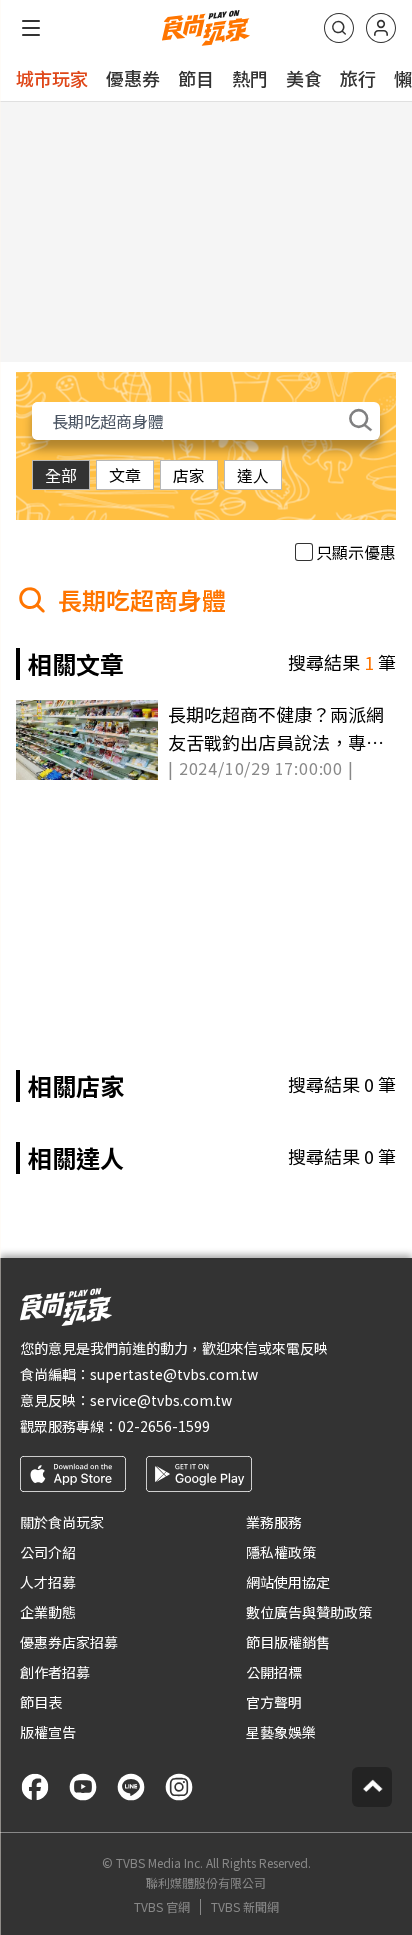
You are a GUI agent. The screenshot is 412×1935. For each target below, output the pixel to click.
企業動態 (48, 1612)
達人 (253, 475)
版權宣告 (48, 1732)
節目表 (41, 1702)
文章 (125, 475)
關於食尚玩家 (62, 1522)
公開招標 (274, 1672)
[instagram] (179, 1787)
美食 (304, 78)
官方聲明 (274, 1702)
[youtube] (83, 1787)
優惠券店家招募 (69, 1642)
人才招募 (48, 1582)
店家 (189, 475)
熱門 (250, 78)
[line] (131, 1787)
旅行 (358, 78)
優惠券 (133, 78)
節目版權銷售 (288, 1642)
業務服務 (274, 1522)
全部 (61, 475)
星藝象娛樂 (281, 1732)
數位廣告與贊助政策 (309, 1612)
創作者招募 (55, 1672)
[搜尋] (339, 28)
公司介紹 (48, 1552)
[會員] (381, 28)
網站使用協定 (288, 1582)
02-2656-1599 (164, 1426)
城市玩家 (52, 78)
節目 (196, 78)
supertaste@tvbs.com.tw (174, 1374)
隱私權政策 (281, 1552)
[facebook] (35, 1787)
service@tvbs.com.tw (161, 1400)
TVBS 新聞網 (245, 1907)
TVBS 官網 (162, 1907)
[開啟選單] (31, 28)
